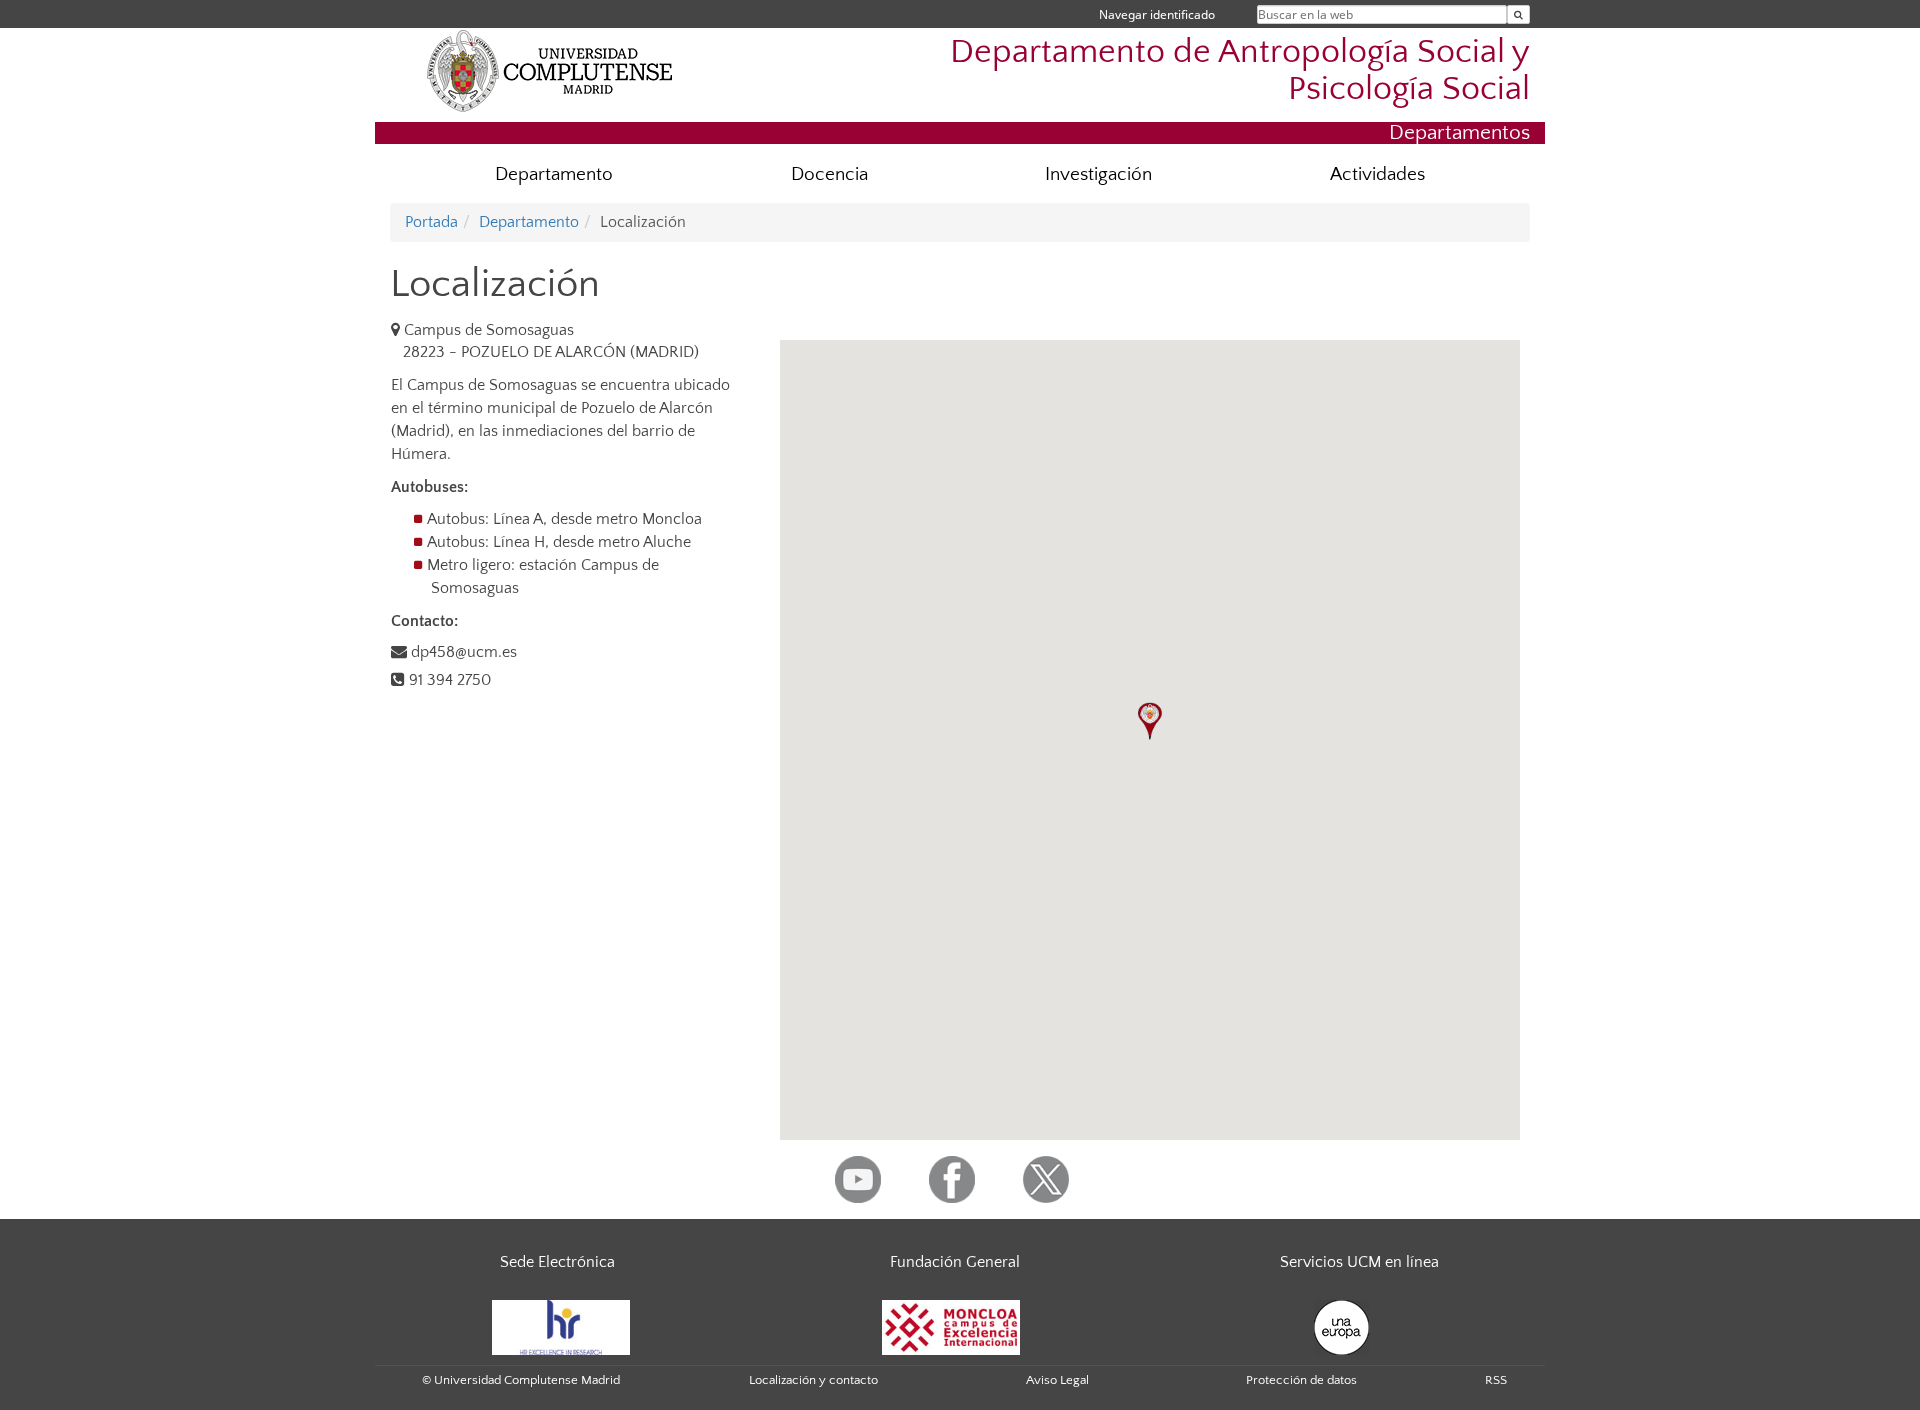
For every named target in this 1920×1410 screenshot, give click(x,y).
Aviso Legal (1057, 1380)
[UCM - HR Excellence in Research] (561, 1326)
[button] (1150, 721)
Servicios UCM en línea (1359, 1262)
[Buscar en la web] (1518, 14)
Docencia (829, 174)
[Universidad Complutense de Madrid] (550, 70)
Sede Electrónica (557, 1262)
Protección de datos (1301, 1380)
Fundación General (955, 1262)
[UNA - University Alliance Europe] (1341, 1326)
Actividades (1377, 174)
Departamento (554, 174)
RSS (1496, 1380)
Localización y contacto (813, 1380)
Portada (431, 222)
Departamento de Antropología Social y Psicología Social (1240, 71)
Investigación (1098, 174)
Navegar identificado (1157, 14)
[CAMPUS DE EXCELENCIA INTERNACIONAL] (951, 1326)
